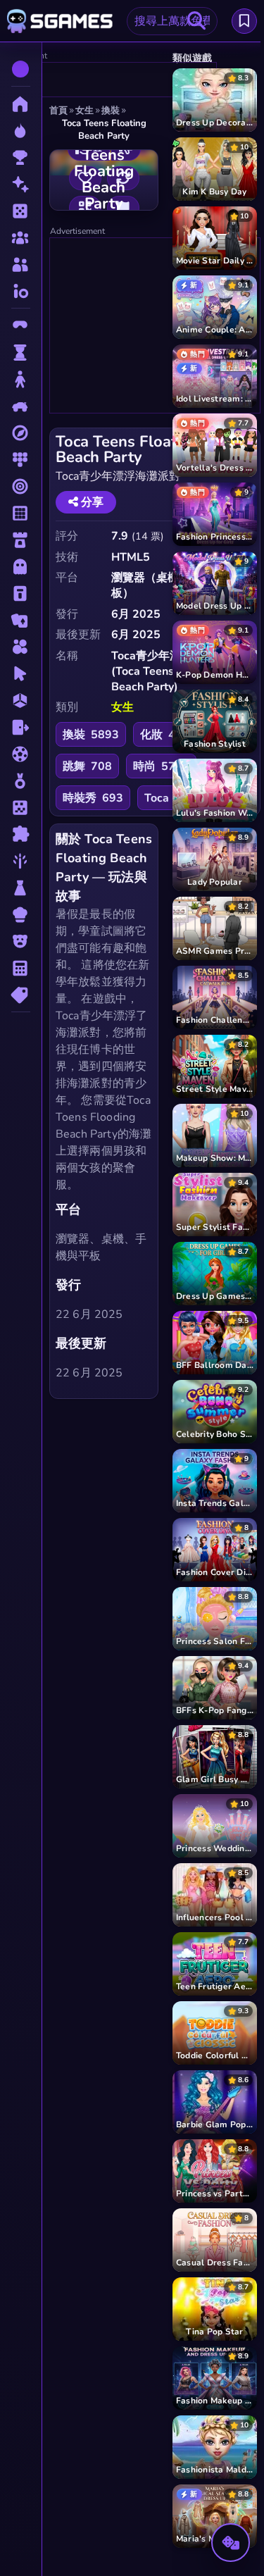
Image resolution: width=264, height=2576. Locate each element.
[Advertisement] (156, 326)
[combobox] (172, 21)
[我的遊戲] (244, 21)
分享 (91, 502)
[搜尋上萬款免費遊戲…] (196, 21)
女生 (122, 707)
